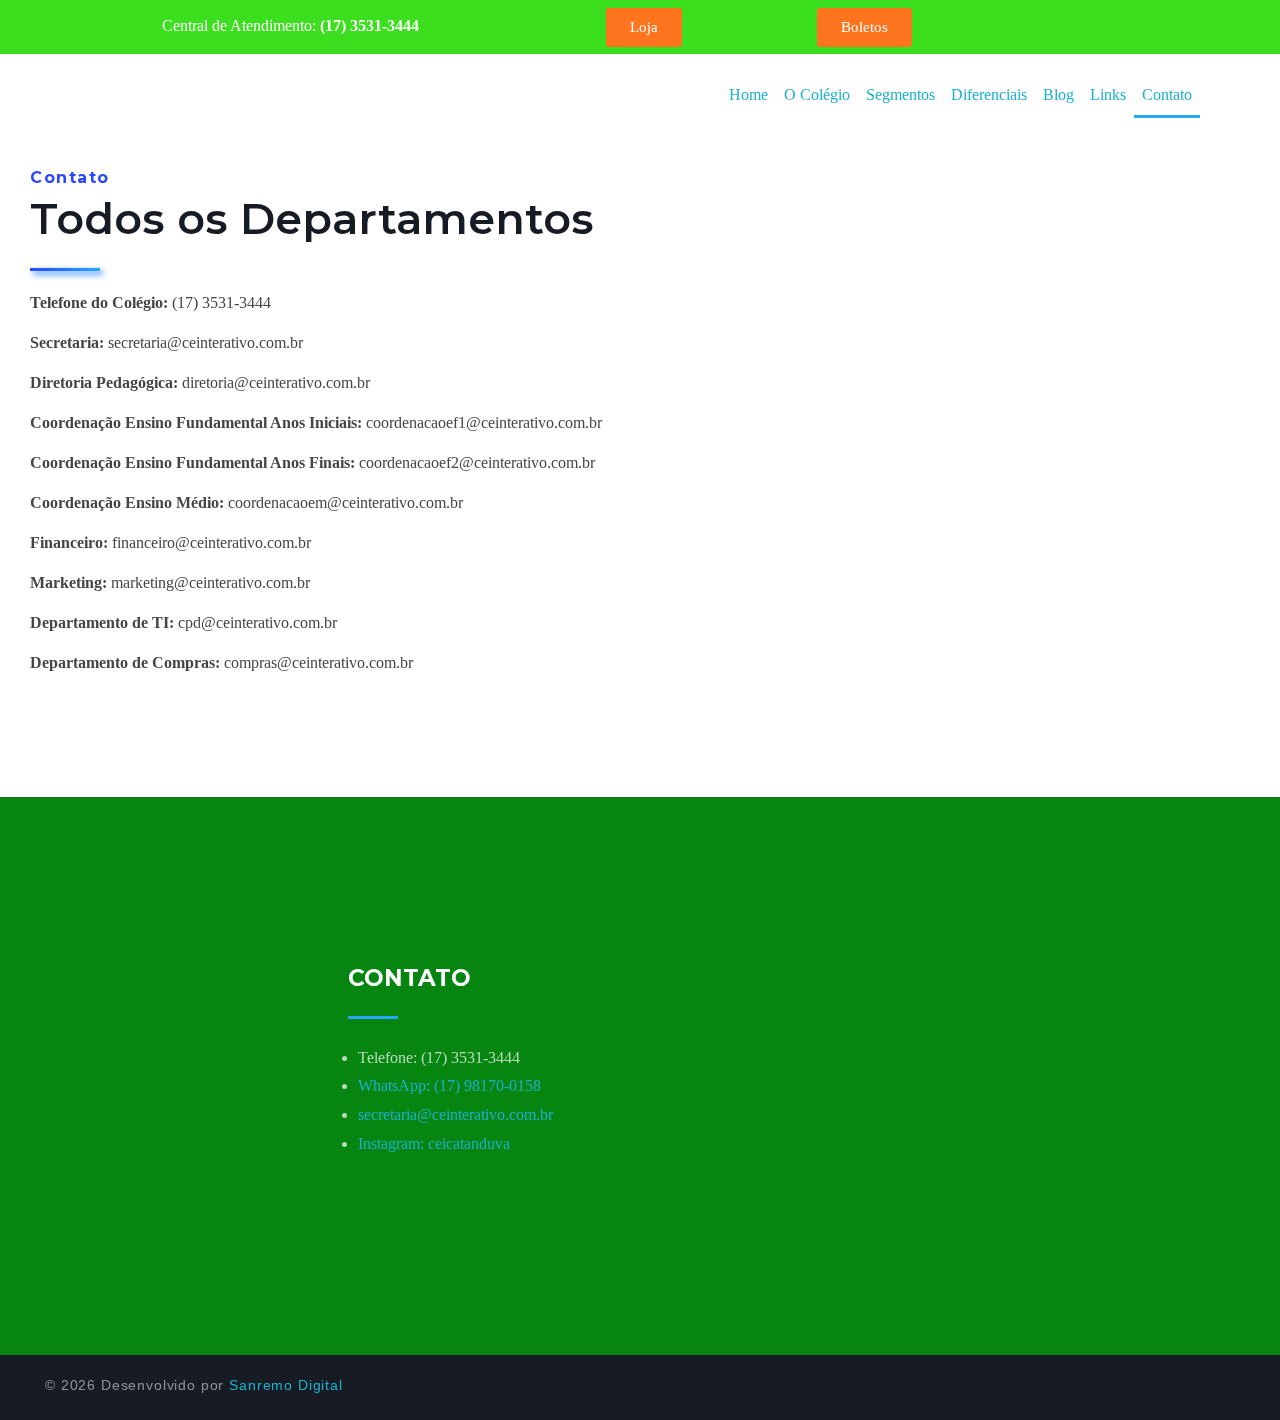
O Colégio (817, 94)
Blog (1058, 94)
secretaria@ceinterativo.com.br (455, 1114)
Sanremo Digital (286, 1385)
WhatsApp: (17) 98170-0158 (449, 1085)
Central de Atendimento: (290, 25)
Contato (1167, 94)
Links (1108, 94)
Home (748, 94)
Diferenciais (989, 94)
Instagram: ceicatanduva (434, 1143)
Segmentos (900, 94)
